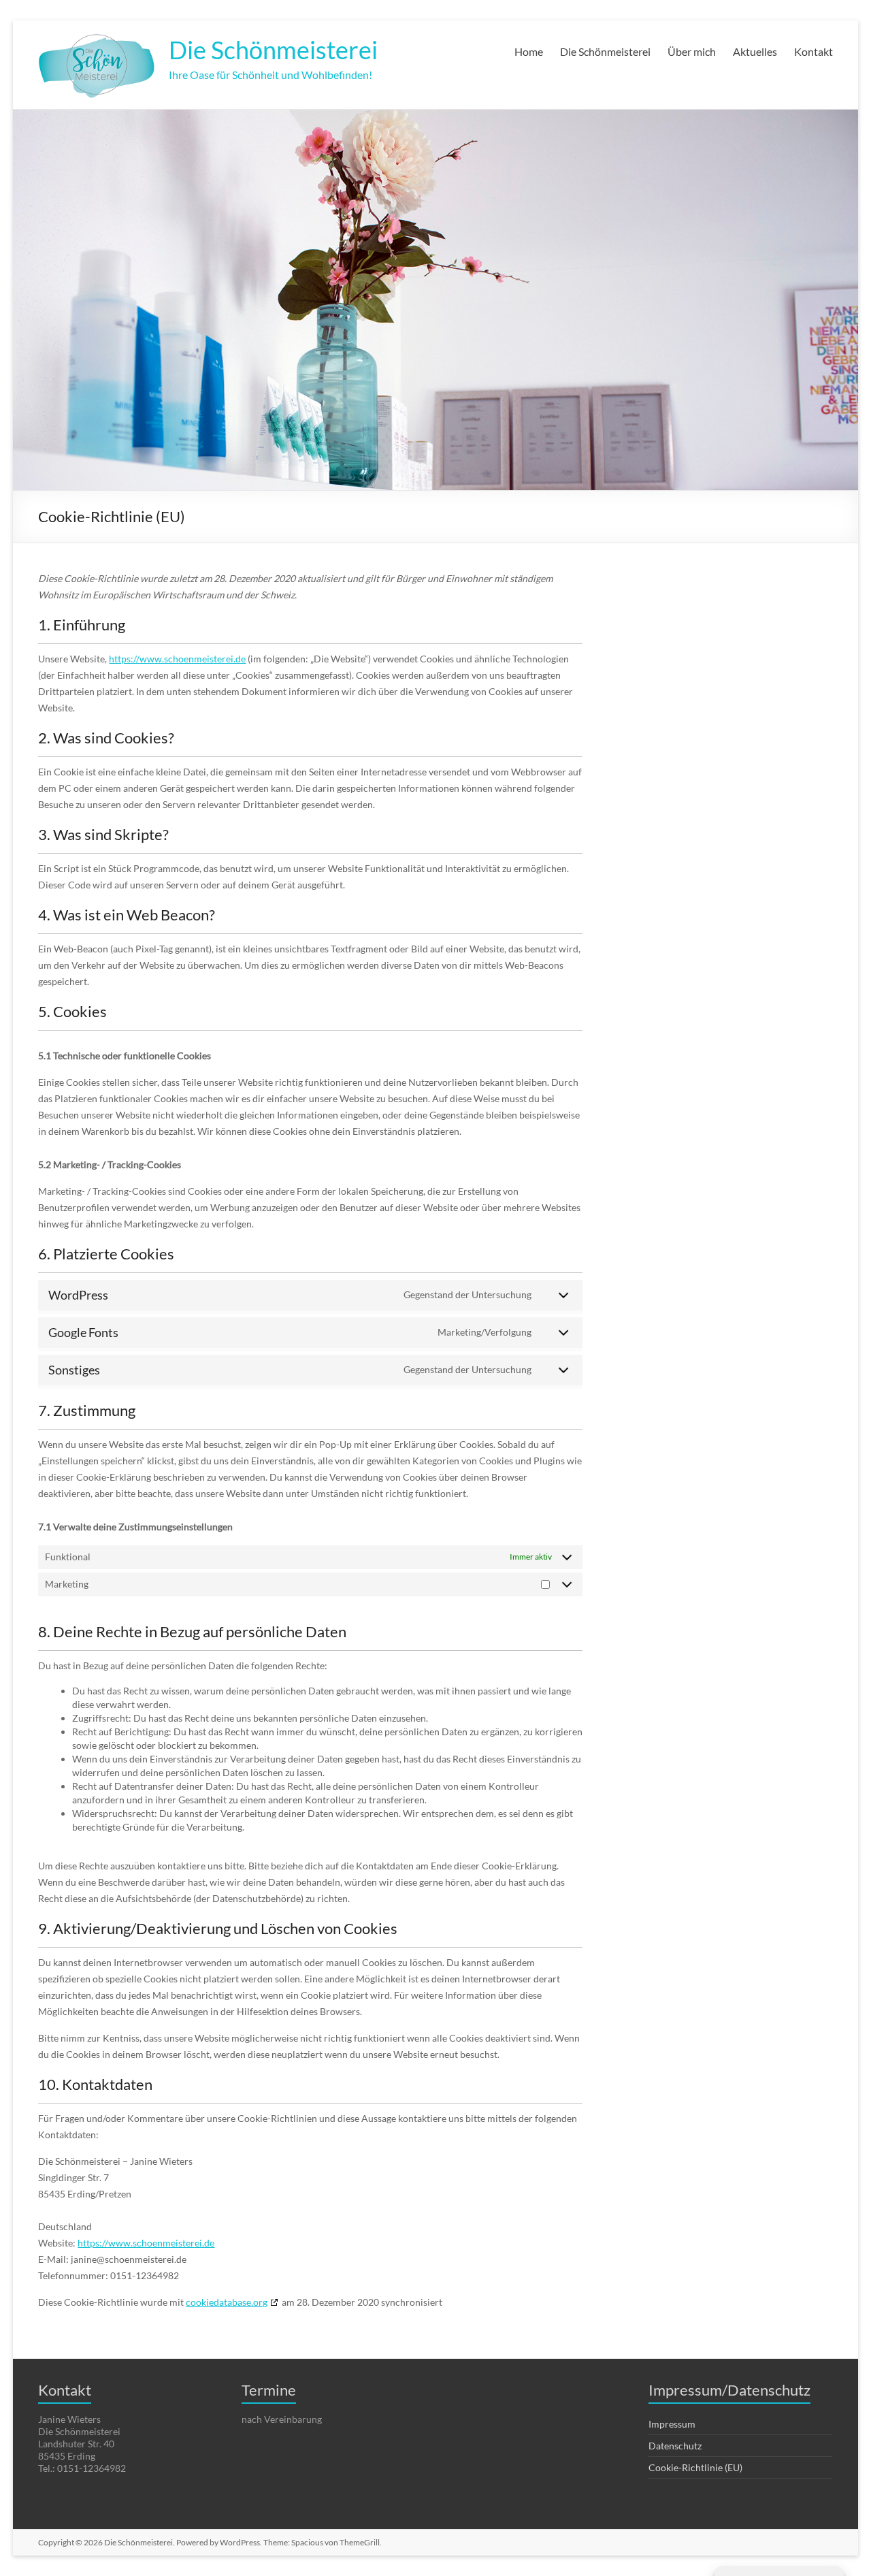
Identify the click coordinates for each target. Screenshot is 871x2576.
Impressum (672, 2424)
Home (529, 51)
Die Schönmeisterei (273, 50)
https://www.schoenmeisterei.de (177, 659)
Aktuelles (755, 51)
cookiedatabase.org (227, 2302)
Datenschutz (675, 2446)
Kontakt (814, 51)
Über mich (692, 51)
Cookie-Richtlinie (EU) (695, 2467)
